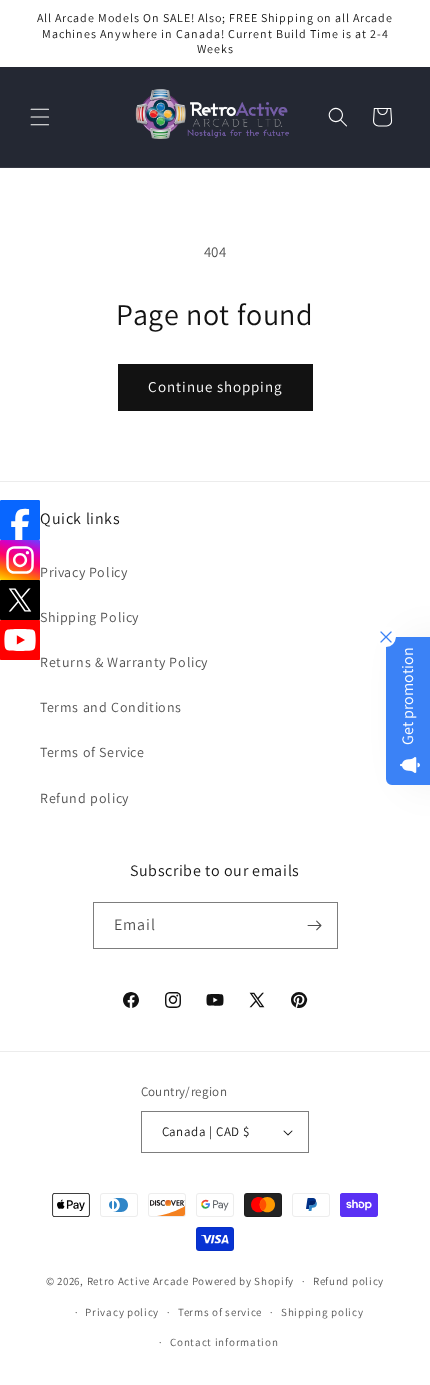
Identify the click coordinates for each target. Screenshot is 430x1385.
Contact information (224, 1342)
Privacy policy (122, 1312)
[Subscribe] (315, 925)
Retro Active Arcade (138, 1281)
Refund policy (84, 798)
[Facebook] (20, 520)
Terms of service (220, 1312)
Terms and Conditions (111, 707)
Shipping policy (322, 1312)
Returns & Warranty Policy (124, 662)
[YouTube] (20, 640)
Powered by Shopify (243, 1281)
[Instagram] (20, 560)
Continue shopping (215, 386)
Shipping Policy (89, 617)
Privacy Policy (83, 572)
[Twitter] (20, 600)
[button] (40, 117)
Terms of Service (92, 752)
